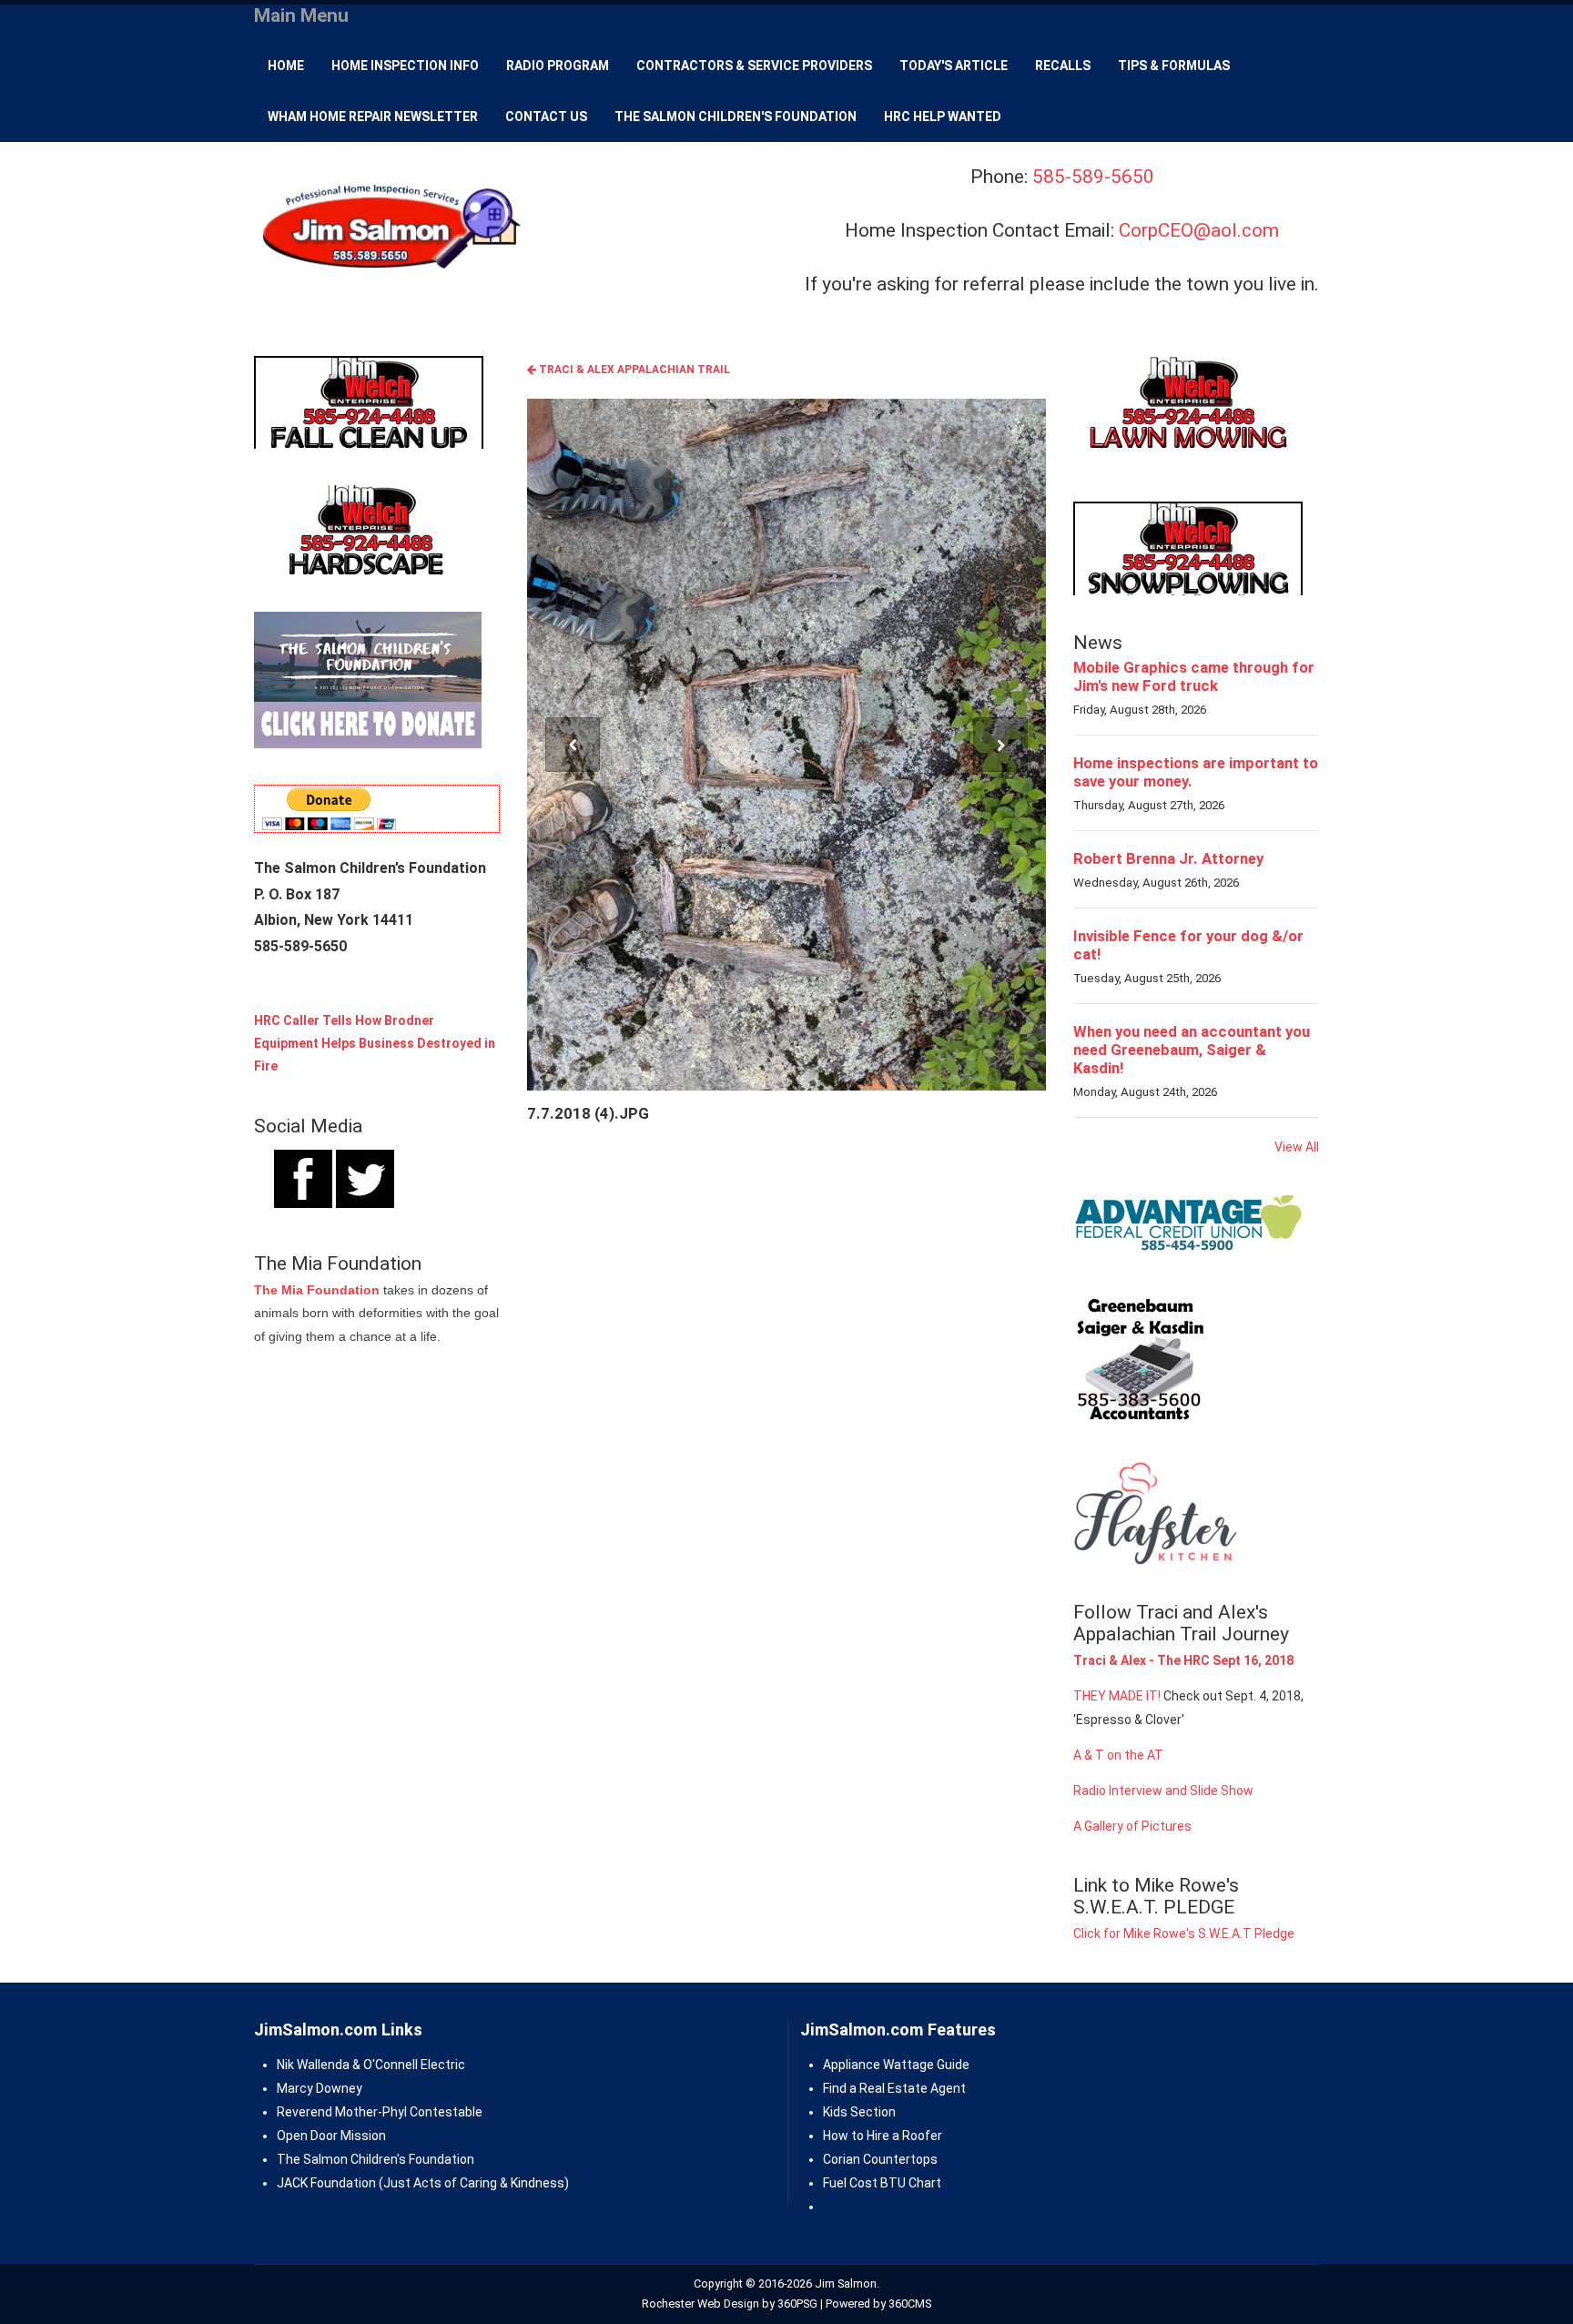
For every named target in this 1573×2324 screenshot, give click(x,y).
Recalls (1063, 66)
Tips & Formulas (1174, 66)
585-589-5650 (1093, 177)
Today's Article (954, 66)
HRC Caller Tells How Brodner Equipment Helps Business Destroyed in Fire (375, 1043)
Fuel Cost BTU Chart (882, 2183)
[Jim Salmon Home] (390, 229)
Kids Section (859, 2112)
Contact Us (546, 117)
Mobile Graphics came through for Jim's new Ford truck (1194, 676)
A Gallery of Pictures (1132, 1826)
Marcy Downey (320, 2088)
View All (1297, 1147)
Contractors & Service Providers (754, 66)
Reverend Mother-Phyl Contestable (380, 2112)
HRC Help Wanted (943, 117)
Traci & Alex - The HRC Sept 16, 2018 (1183, 1660)
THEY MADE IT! (1117, 1696)
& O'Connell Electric (407, 2065)
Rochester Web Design (700, 2304)
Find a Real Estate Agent (894, 2088)
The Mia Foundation (317, 1290)
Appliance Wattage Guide (896, 2065)
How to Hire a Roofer (883, 2136)
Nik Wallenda (313, 2065)
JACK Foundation (326, 2183)
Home (286, 66)
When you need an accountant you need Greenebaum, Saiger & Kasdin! (1192, 1050)
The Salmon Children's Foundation (736, 117)
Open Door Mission (331, 2136)
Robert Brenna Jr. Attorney (1168, 858)
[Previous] (573, 745)
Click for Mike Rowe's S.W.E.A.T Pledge (1184, 1933)
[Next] (1000, 745)
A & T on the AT (1118, 1755)
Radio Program (558, 66)
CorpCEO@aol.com (1199, 230)
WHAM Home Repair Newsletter (373, 117)
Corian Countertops (880, 2159)
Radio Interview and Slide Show (1163, 1791)
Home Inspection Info (405, 66)
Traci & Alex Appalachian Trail (633, 370)
